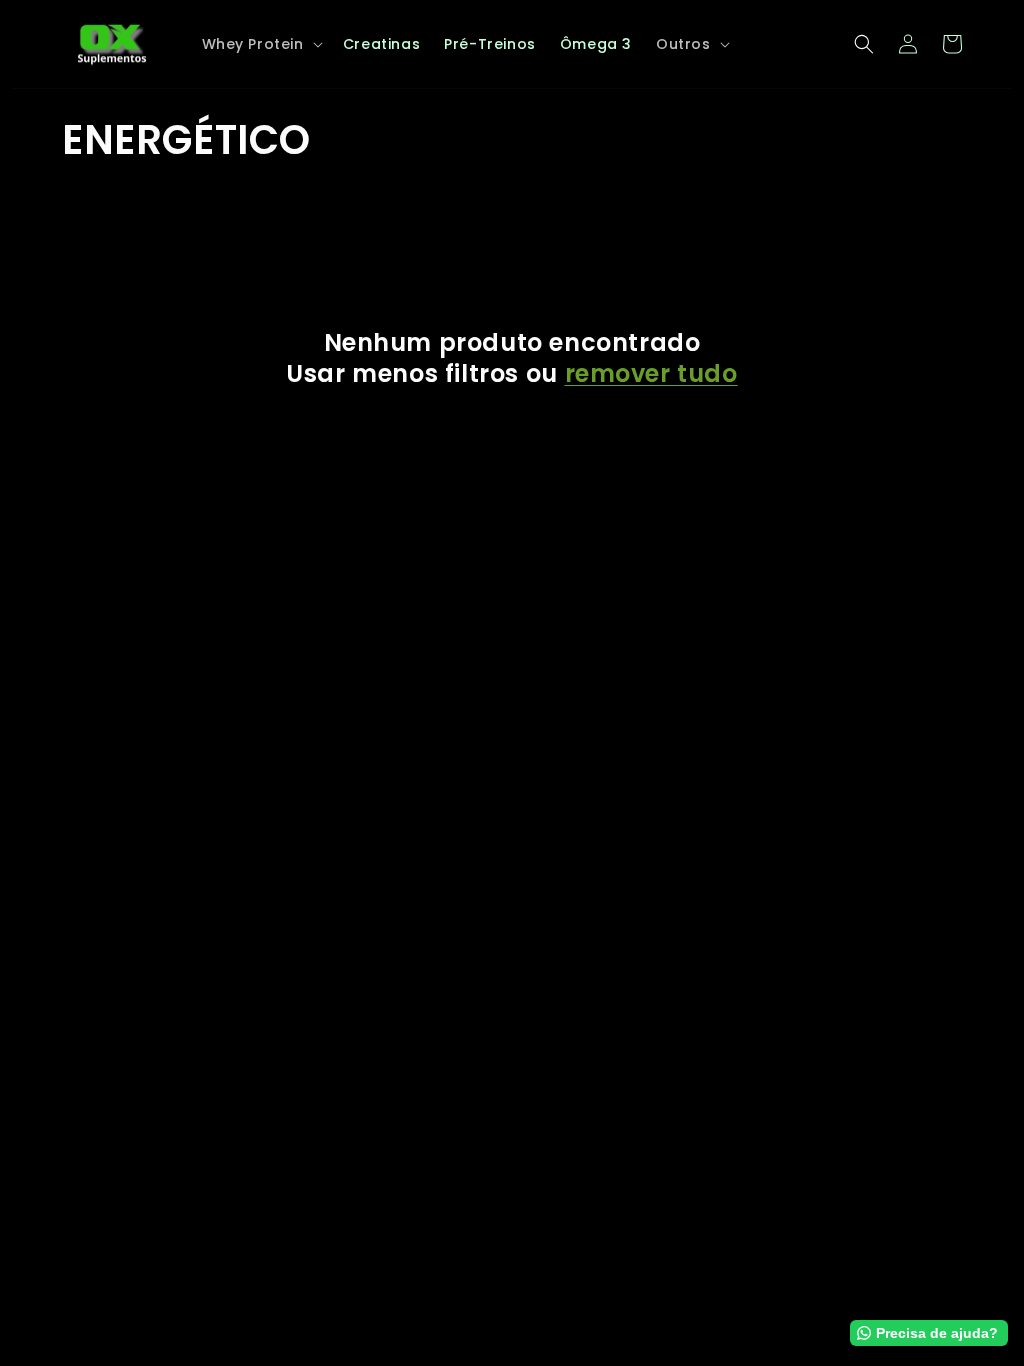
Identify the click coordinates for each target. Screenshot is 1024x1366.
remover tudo (651, 373)
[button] (260, 44)
